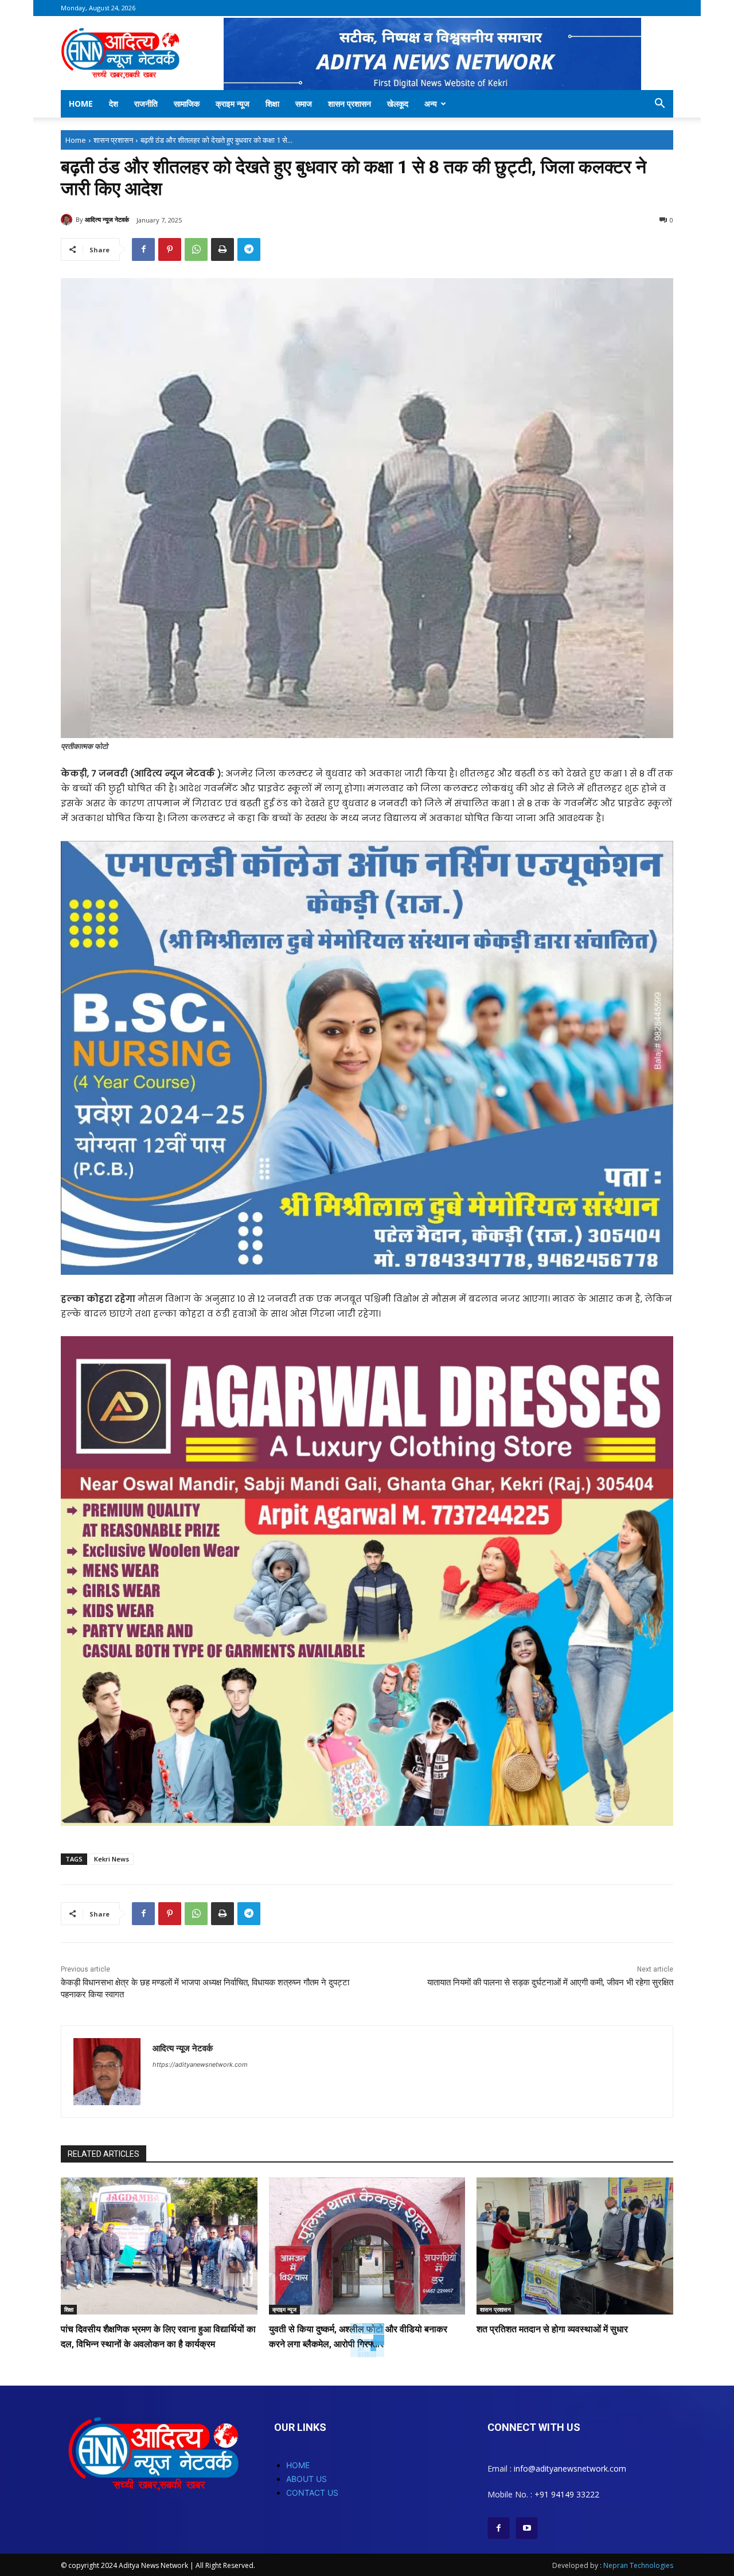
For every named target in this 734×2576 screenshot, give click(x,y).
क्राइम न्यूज (233, 104)
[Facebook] (143, 249)
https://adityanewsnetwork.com (200, 2064)
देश (114, 104)
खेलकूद (398, 104)
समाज (304, 104)
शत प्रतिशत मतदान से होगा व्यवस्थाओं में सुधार (552, 2329)
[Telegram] (249, 249)
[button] (659, 105)
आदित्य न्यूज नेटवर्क (107, 219)
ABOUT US (307, 2479)
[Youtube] (527, 2528)
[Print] (222, 249)
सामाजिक (187, 104)
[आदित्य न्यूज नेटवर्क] (68, 220)
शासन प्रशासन (350, 104)
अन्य (431, 104)
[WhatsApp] (196, 249)
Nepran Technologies (638, 2565)
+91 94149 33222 (567, 2494)
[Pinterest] (170, 249)
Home (81, 104)
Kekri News (112, 1859)
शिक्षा (272, 104)
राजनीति (146, 104)
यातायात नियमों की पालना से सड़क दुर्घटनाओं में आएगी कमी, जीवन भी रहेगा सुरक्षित (550, 1982)
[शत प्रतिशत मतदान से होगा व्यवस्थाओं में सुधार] (575, 2246)
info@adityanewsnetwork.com (570, 2468)
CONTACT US (312, 2493)
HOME (298, 2465)
